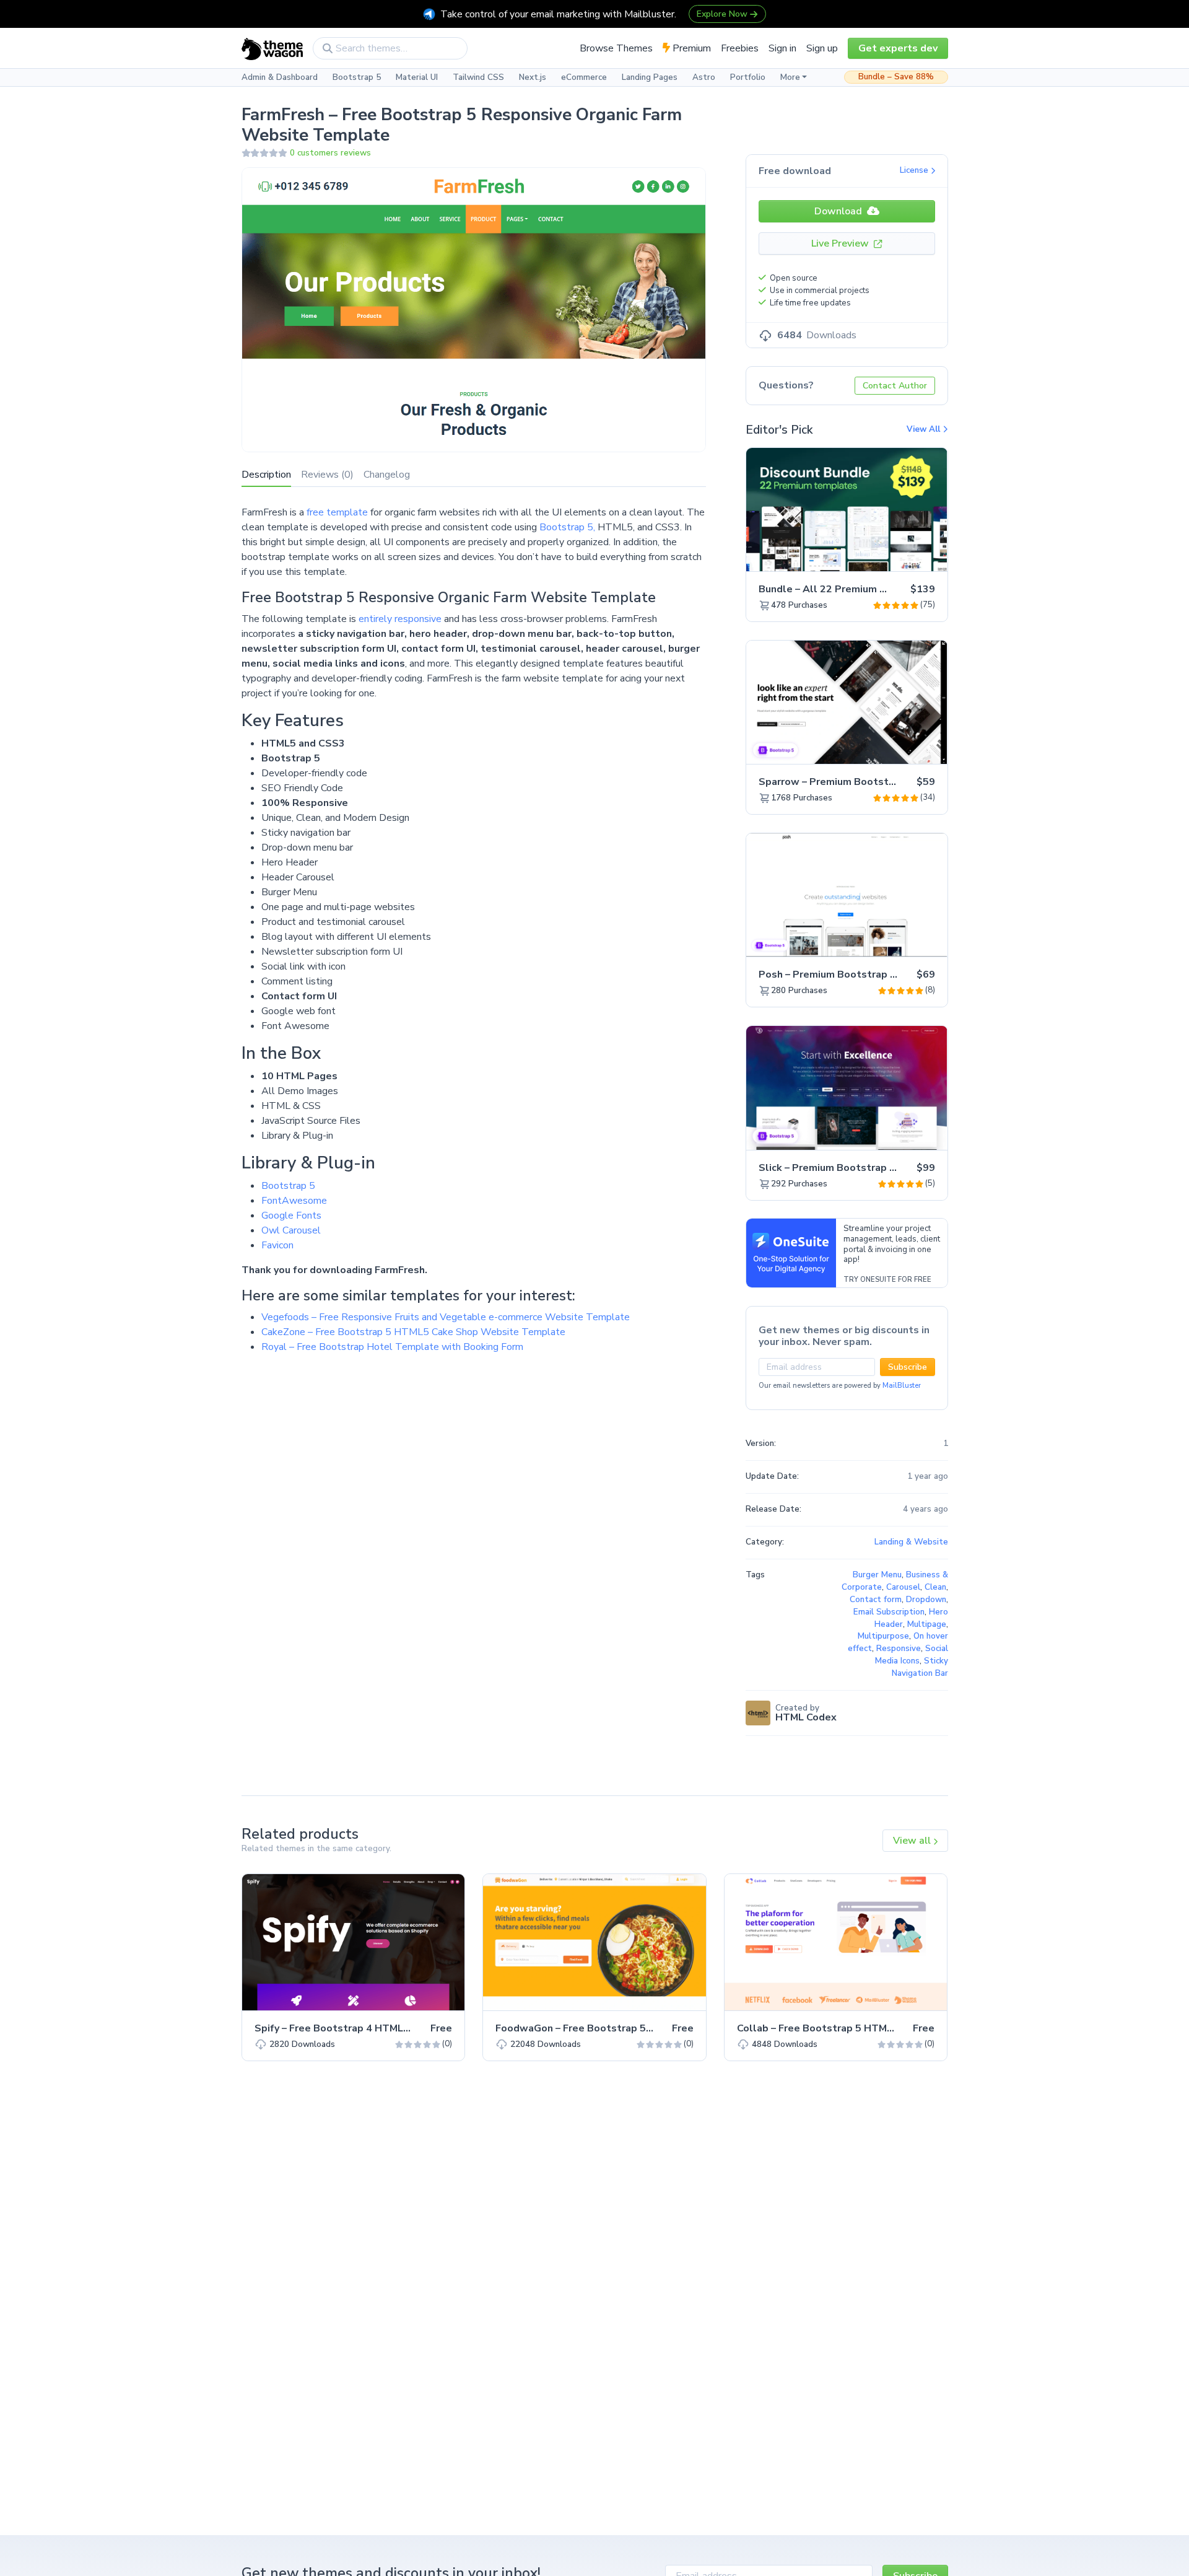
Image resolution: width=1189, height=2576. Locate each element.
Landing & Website (911, 1542)
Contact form (876, 1600)
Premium (690, 48)
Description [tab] (266, 475)
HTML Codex (806, 1717)
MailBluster (902, 1386)
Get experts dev (898, 48)
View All (925, 429)
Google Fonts (291, 1216)
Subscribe (908, 1367)
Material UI (417, 77)
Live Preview (841, 243)
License (915, 170)
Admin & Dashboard (280, 77)
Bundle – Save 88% (896, 77)
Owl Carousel (291, 1230)
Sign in (782, 48)
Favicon (277, 1245)
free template (337, 512)
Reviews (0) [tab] (327, 475)
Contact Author (895, 386)
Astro (704, 77)
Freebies (740, 48)
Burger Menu (877, 1575)
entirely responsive (400, 619)
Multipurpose (883, 1636)
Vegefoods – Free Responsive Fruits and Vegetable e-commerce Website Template (446, 1317)
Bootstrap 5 (357, 77)
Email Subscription (889, 1612)
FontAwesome (294, 1201)
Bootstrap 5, (567, 527)
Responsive (899, 1649)
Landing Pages (650, 77)
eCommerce (584, 77)
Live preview (904, 555)
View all (913, 1841)
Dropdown (926, 1600)
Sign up (822, 48)
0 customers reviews (330, 153)
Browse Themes (616, 48)
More (790, 77)
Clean (935, 1587)
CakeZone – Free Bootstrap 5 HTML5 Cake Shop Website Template (413, 1332)
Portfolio (748, 77)
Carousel (903, 1587)
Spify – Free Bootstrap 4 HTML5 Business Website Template (403, 2028)
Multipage (927, 1624)
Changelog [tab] (387, 475)
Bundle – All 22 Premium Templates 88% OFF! (870, 589)
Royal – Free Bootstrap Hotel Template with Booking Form (392, 1347)
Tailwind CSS (478, 77)
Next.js (533, 77)
